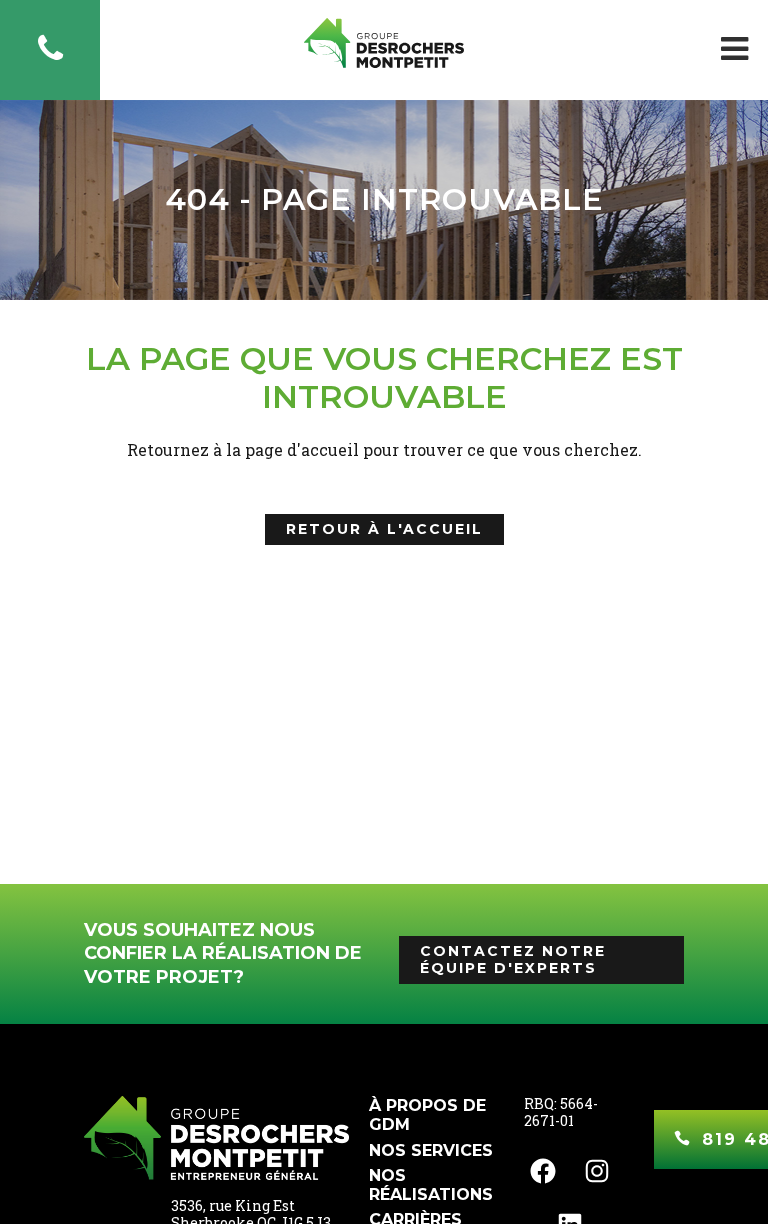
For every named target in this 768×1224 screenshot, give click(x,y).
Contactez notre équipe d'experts (513, 959)
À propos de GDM (427, 1115)
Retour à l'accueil (384, 529)
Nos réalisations (431, 1185)
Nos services (431, 1150)
